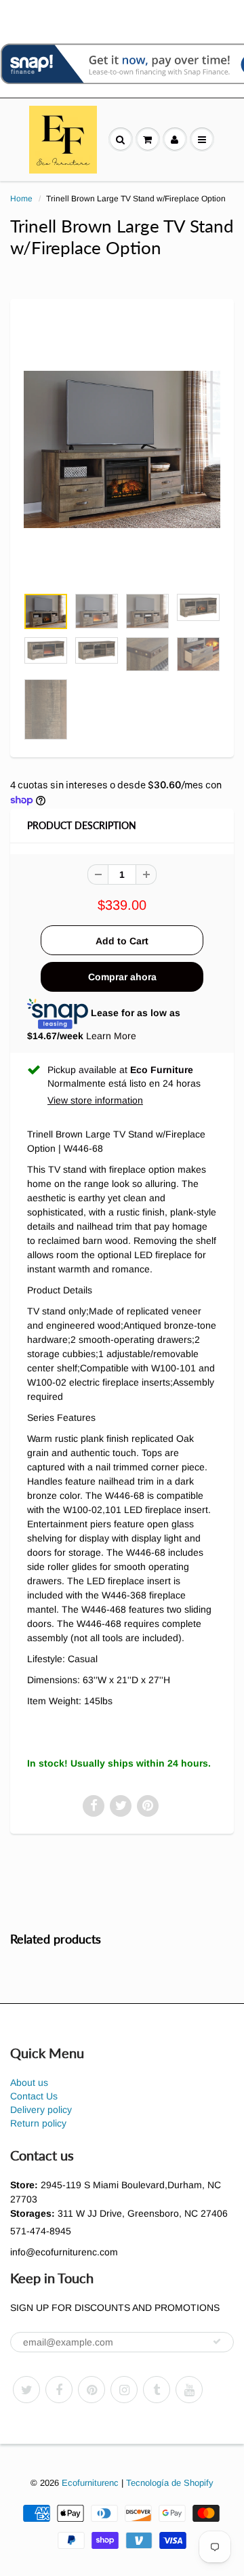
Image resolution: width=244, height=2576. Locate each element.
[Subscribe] (217, 2341)
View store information (95, 1100)
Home (21, 199)
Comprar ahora (122, 977)
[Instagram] (124, 2390)
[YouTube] (189, 2390)
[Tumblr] (157, 2390)
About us (29, 2082)
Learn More (111, 1036)
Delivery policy (41, 2110)
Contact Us (34, 2096)
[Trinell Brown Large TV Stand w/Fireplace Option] (122, 449)
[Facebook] (59, 2390)
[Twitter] (26, 2390)
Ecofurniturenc (90, 2483)
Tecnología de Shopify (170, 2483)
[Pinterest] (91, 2390)
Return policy (38, 2123)
